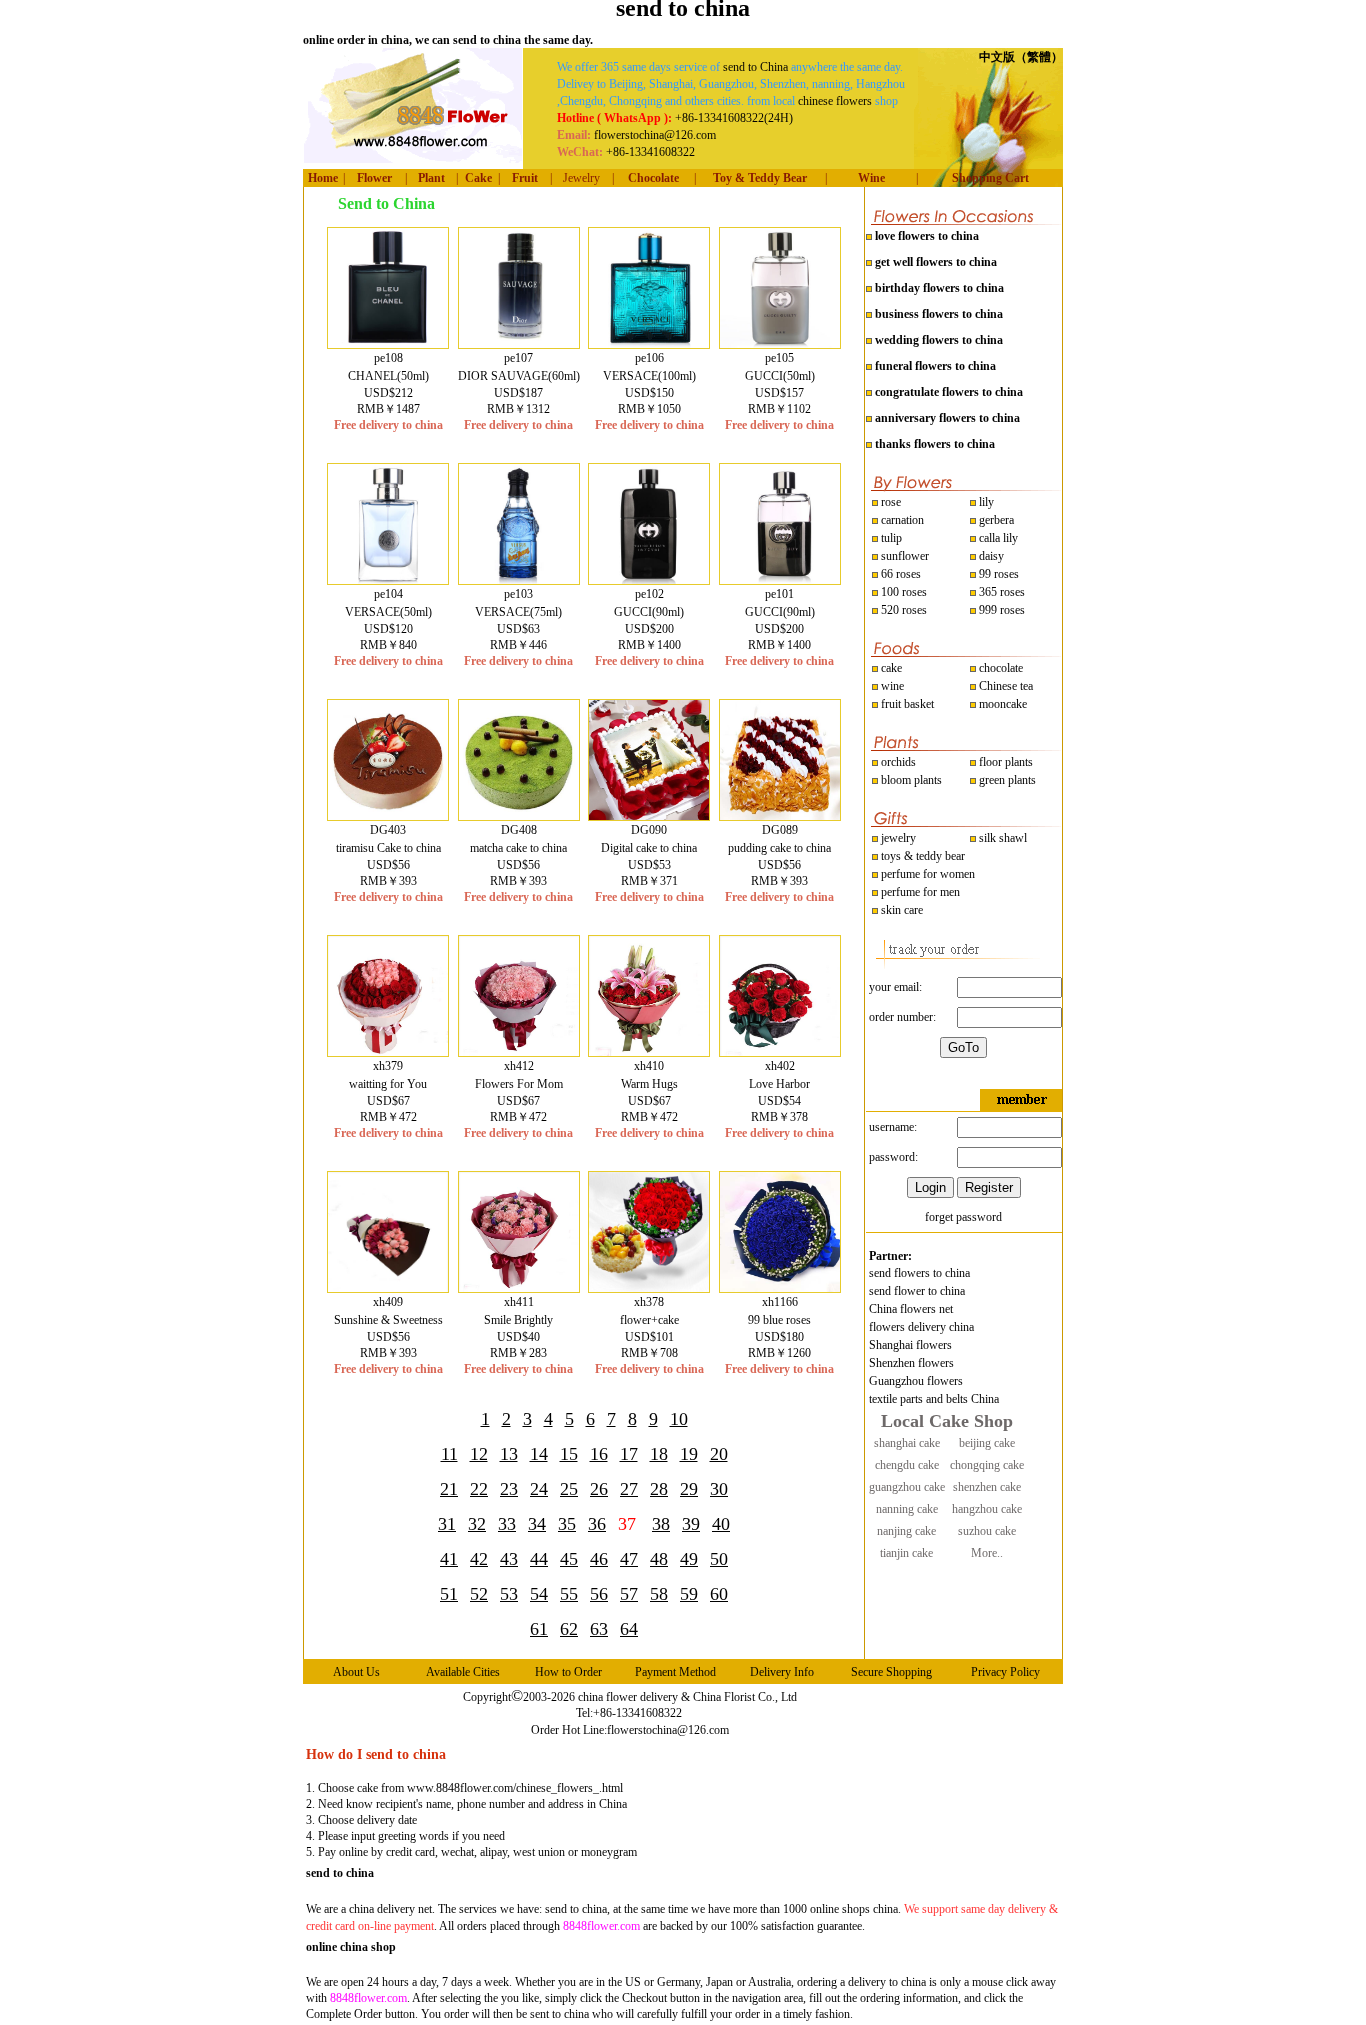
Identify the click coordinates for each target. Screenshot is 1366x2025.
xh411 (519, 1302)
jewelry (897, 838)
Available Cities (463, 1672)
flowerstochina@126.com (668, 1730)
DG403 (388, 830)
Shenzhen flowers (911, 1363)
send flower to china (917, 1291)
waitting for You (388, 1084)
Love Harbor (779, 1084)
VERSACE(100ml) (649, 376)
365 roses (1000, 592)
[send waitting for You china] (388, 1052)
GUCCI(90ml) (649, 612)
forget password (963, 1217)
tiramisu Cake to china (388, 848)
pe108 (388, 358)
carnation (901, 520)
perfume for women (926, 874)
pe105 (779, 358)
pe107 (518, 358)
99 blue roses (779, 1320)
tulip (890, 538)
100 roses (902, 592)
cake (890, 668)
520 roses (902, 610)
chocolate (999, 668)
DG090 (649, 830)
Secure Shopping (891, 1672)
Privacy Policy (1005, 1672)
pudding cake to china (779, 848)
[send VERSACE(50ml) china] (388, 580)
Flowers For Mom (519, 1084)
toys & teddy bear (921, 856)
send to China (755, 67)
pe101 (779, 594)
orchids (898, 762)
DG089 (780, 830)
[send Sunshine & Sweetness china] (388, 1288)
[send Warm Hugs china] (649, 1052)
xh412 (519, 1066)
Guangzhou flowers (916, 1381)
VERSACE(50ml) (388, 612)
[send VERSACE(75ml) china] (519, 580)
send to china (340, 1873)
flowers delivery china (921, 1327)
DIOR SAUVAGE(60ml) (519, 376)
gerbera (995, 520)
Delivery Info (782, 1672)
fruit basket (907, 704)
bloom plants (911, 780)
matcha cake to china (518, 848)
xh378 (649, 1302)
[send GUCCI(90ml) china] (649, 580)
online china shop (351, 1947)
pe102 (649, 594)
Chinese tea (1004, 686)
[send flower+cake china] (649, 1288)
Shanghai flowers (910, 1345)
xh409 (388, 1302)
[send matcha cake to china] (519, 816)
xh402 (780, 1066)
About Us (356, 1672)
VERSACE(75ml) (518, 612)
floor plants (1006, 762)
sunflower (903, 556)
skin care (900, 910)
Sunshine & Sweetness (388, 1320)
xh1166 (780, 1302)
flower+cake (649, 1320)
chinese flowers (835, 101)
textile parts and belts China (934, 1399)
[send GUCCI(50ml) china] (780, 344)
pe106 (649, 358)
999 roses (1000, 610)
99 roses (999, 574)
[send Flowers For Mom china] (519, 1052)
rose (891, 502)
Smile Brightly (518, 1320)
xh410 (649, 1066)
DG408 (519, 830)
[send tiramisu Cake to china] (388, 816)
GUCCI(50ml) (780, 376)
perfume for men (919, 892)
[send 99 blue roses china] (780, 1288)
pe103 (518, 594)
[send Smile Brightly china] (519, 1288)
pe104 (388, 594)
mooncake (1001, 704)
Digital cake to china (649, 848)
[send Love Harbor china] (780, 1052)
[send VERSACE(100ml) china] (649, 344)
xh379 (388, 1066)
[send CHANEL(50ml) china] (388, 344)
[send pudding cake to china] (780, 816)
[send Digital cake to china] (649, 816)
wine (891, 686)
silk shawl (1001, 838)
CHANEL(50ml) (388, 376)
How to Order (568, 1672)
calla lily (997, 538)
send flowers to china (919, 1273)
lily (986, 502)
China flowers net (911, 1309)
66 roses (901, 574)
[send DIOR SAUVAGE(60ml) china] (519, 344)
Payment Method (675, 1672)
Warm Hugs (649, 1084)
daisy (990, 556)
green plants (1007, 780)
